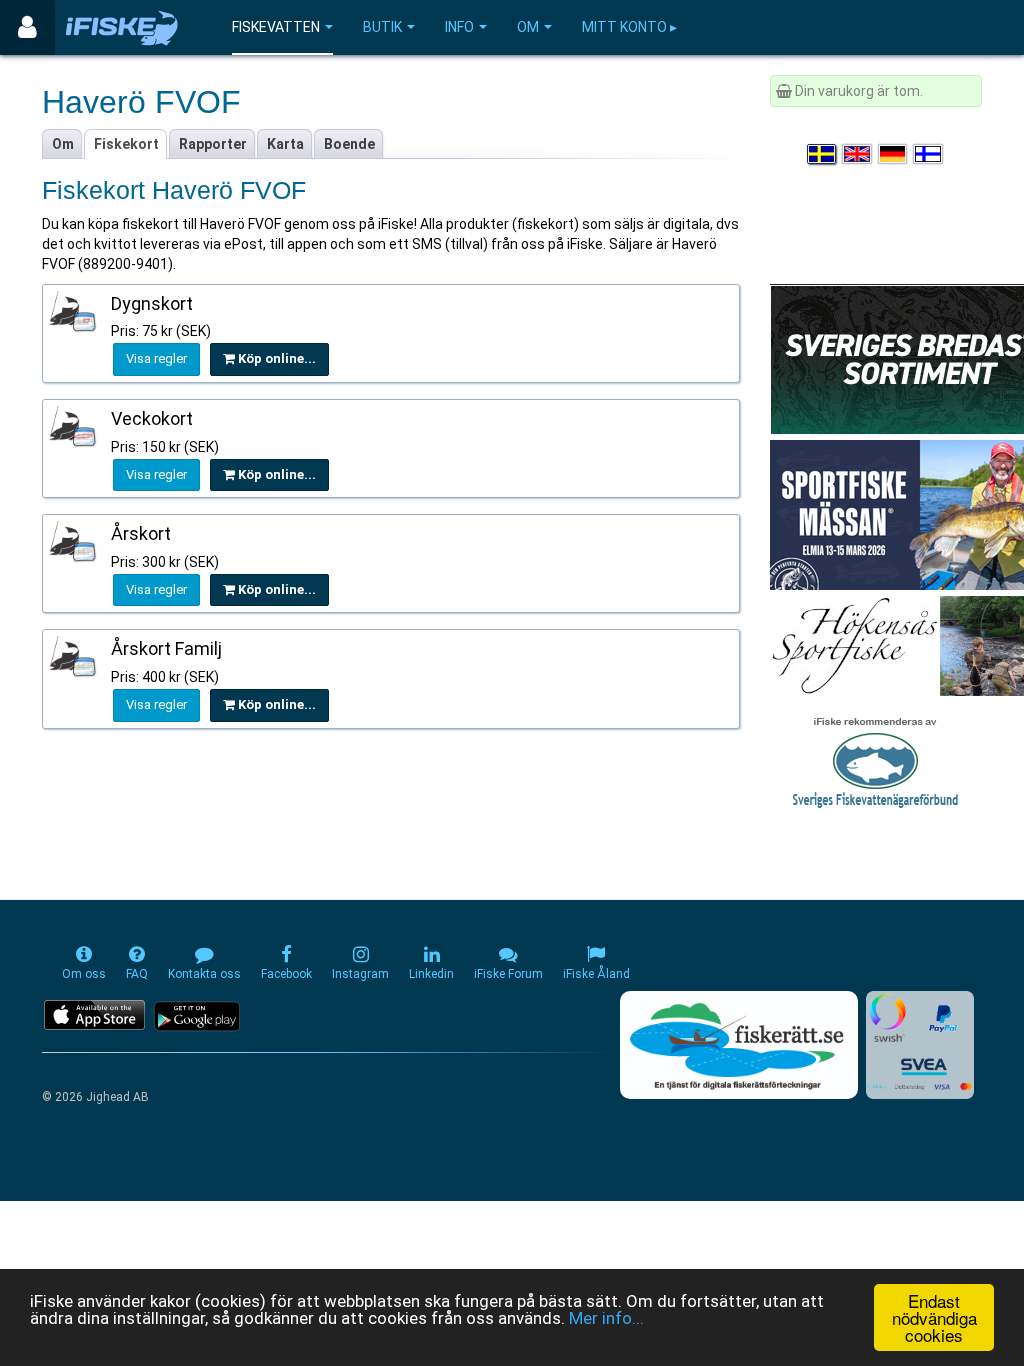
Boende (349, 144)
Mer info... (606, 1318)
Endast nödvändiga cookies (934, 1317)
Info (459, 27)
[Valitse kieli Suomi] (929, 154)
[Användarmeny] (27, 27)
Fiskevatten (276, 27)
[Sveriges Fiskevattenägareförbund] (875, 760)
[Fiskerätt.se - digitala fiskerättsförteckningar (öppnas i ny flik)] (739, 1045)
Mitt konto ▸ (629, 27)
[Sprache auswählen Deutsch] (894, 154)
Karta (285, 144)
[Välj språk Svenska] (823, 154)
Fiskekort (126, 144)
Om (528, 27)
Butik (382, 27)
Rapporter (213, 144)
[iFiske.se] (122, 27)
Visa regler (156, 358)
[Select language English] (858, 154)
